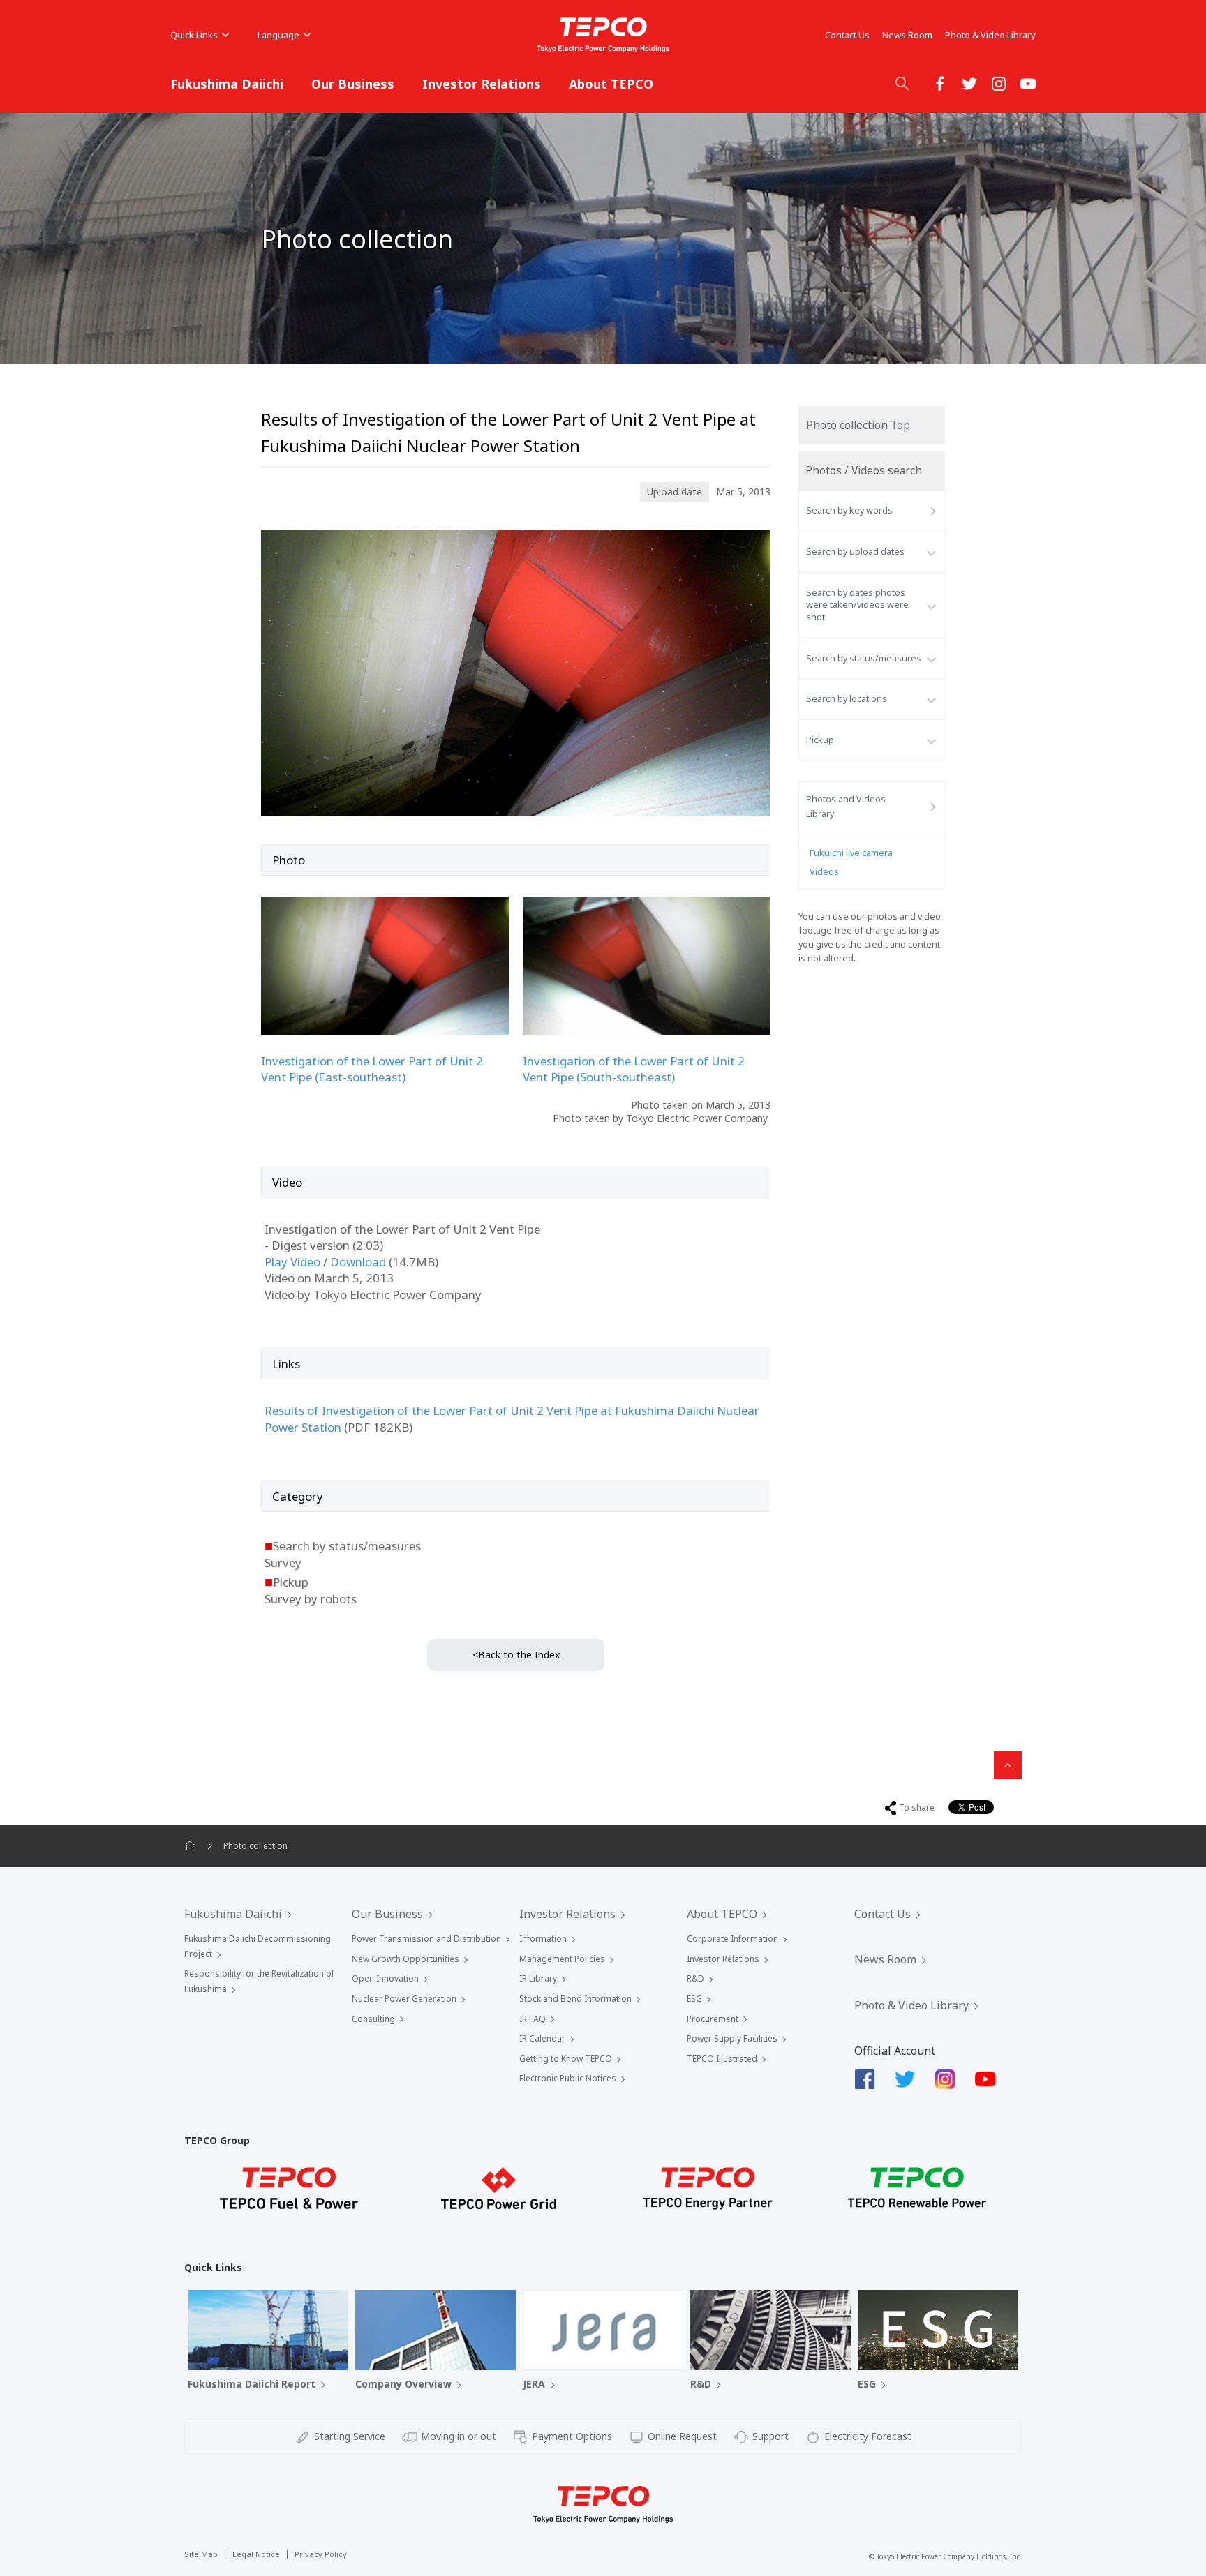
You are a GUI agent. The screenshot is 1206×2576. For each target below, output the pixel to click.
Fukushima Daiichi (227, 84)
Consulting (373, 2019)
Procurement (713, 2019)
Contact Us (847, 35)
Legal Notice (256, 2554)
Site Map (201, 2554)
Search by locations (847, 699)
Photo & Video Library (990, 35)
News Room (907, 35)
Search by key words (849, 510)
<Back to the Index (516, 1655)
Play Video (292, 1262)
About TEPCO (611, 84)
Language (278, 35)
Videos (824, 872)
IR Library (538, 1978)
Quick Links (194, 35)
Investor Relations (482, 84)
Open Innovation (385, 1978)
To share (917, 1807)
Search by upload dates (855, 552)
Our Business (353, 84)
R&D (695, 1978)
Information (543, 1939)
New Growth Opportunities (405, 1959)
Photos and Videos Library (846, 806)
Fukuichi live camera (851, 853)
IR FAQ (533, 2019)
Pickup (820, 740)
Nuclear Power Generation (404, 1999)
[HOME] (190, 1846)
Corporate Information (732, 1939)
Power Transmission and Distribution (426, 1939)
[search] (902, 83)
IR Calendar (542, 2038)
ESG (694, 1999)
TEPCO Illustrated (722, 2059)
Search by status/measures (864, 658)
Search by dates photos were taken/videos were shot (857, 605)
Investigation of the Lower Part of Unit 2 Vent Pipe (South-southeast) (634, 1069)
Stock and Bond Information (575, 1999)
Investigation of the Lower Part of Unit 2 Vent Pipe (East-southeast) (372, 1069)
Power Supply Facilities (732, 2038)
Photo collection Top (858, 425)
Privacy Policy (321, 2554)
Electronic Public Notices (568, 2078)
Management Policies (562, 1959)
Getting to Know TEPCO (566, 2059)
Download (358, 1262)
